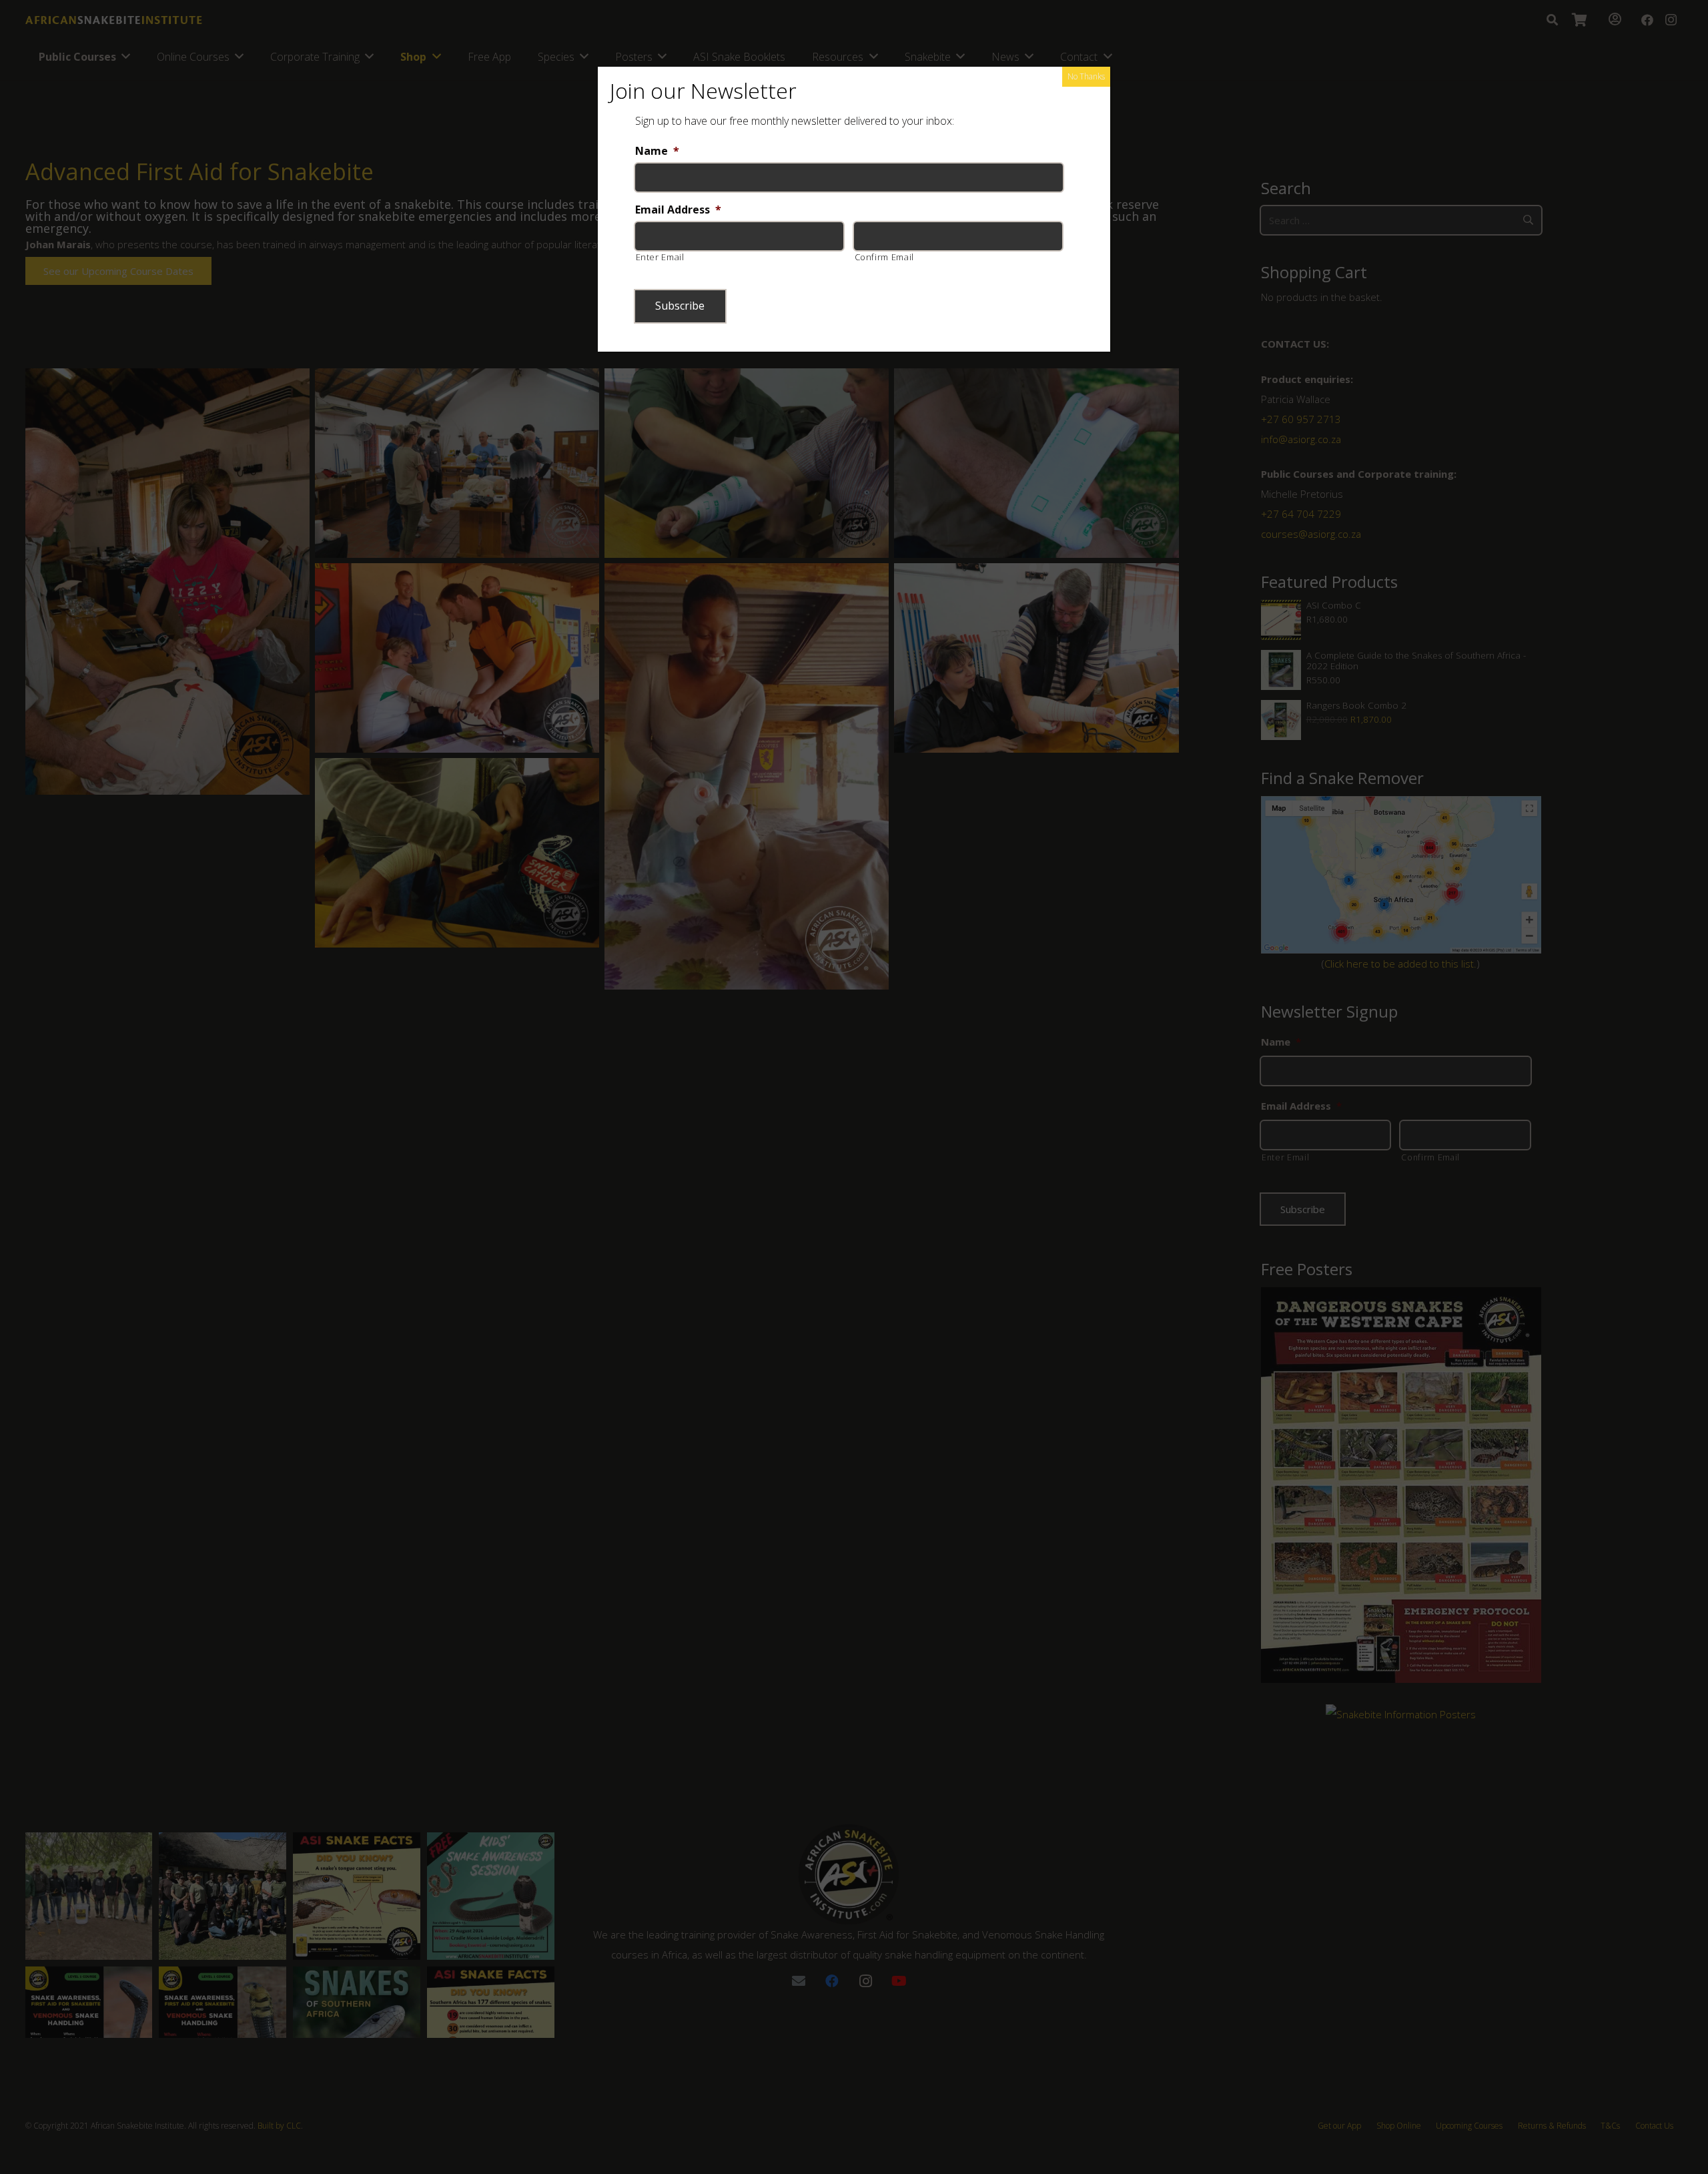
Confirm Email (885, 257)
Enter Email (660, 257)
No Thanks (1086, 76)
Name (657, 151)
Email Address (678, 210)
